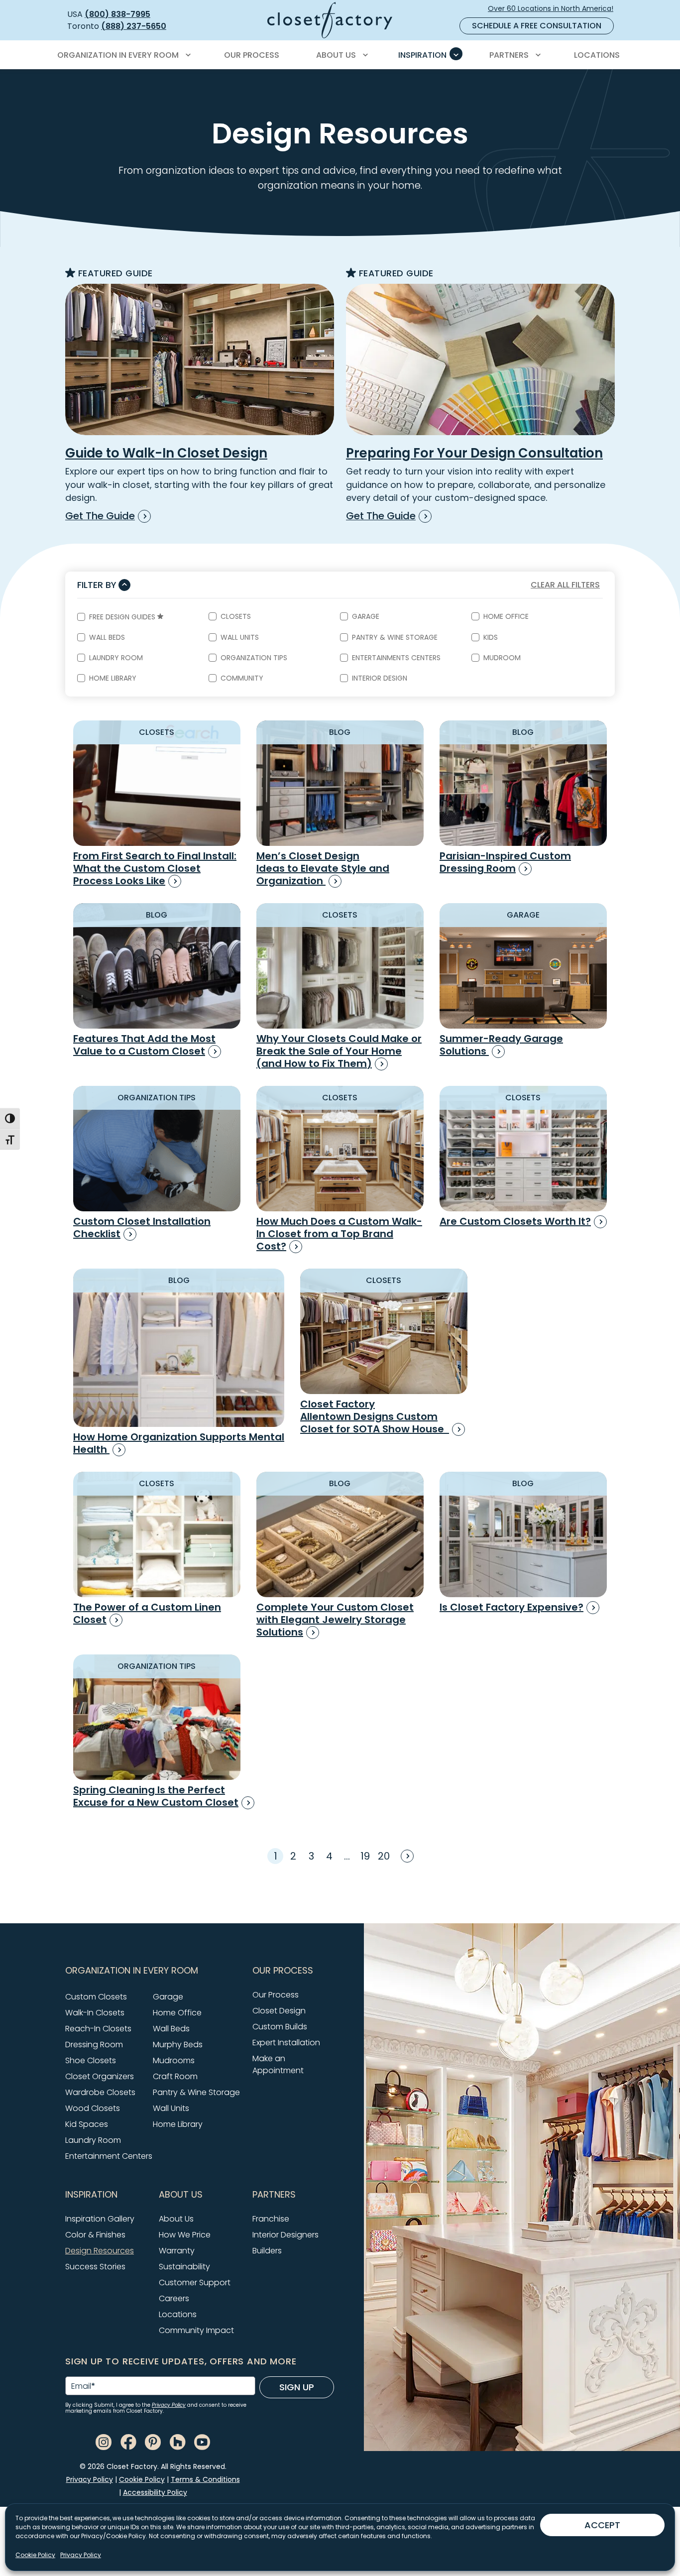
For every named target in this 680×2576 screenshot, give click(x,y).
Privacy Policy (81, 2555)
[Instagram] (104, 2441)
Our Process (276, 1995)
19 (365, 1856)
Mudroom (502, 658)
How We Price (185, 2235)
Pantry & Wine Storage (395, 637)
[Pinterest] (153, 2441)
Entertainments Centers (396, 658)
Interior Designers (285, 2235)
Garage (366, 616)
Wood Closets (93, 2108)
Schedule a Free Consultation (537, 26)
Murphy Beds (178, 2045)
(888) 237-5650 (134, 26)
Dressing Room (94, 2045)
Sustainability (184, 2267)
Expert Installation (286, 2043)
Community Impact (196, 2330)
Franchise (271, 2219)
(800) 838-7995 (117, 14)
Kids (491, 637)
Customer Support (195, 2283)
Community (242, 678)
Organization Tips (254, 658)
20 (384, 1856)
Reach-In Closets (98, 2029)
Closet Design (279, 2011)
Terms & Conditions (205, 2479)
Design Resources (100, 2251)
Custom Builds (280, 2027)
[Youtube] (202, 2441)
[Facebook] (128, 2441)
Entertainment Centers (109, 2156)
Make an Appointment (278, 2064)
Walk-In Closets (95, 2013)
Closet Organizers (100, 2076)
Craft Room (175, 2076)
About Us (176, 2219)
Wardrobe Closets (100, 2092)
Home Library (113, 678)
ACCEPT (602, 2525)
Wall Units (240, 637)
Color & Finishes (95, 2235)
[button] (153, 1971)
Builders (267, 2251)
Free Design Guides (123, 617)
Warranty (177, 2251)
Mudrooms (174, 2060)
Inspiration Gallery (100, 2219)
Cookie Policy (35, 2555)
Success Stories (95, 2267)
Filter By (97, 585)
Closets (236, 616)
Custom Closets (96, 1997)
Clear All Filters (565, 585)
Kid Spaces (87, 2124)
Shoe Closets (91, 2060)
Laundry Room (116, 658)
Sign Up (297, 2387)
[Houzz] (178, 2441)
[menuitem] (122, 55)
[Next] (406, 1855)
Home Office (506, 616)
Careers (174, 2298)
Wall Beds (107, 637)
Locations (178, 2314)
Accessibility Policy (155, 2492)
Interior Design (380, 678)
